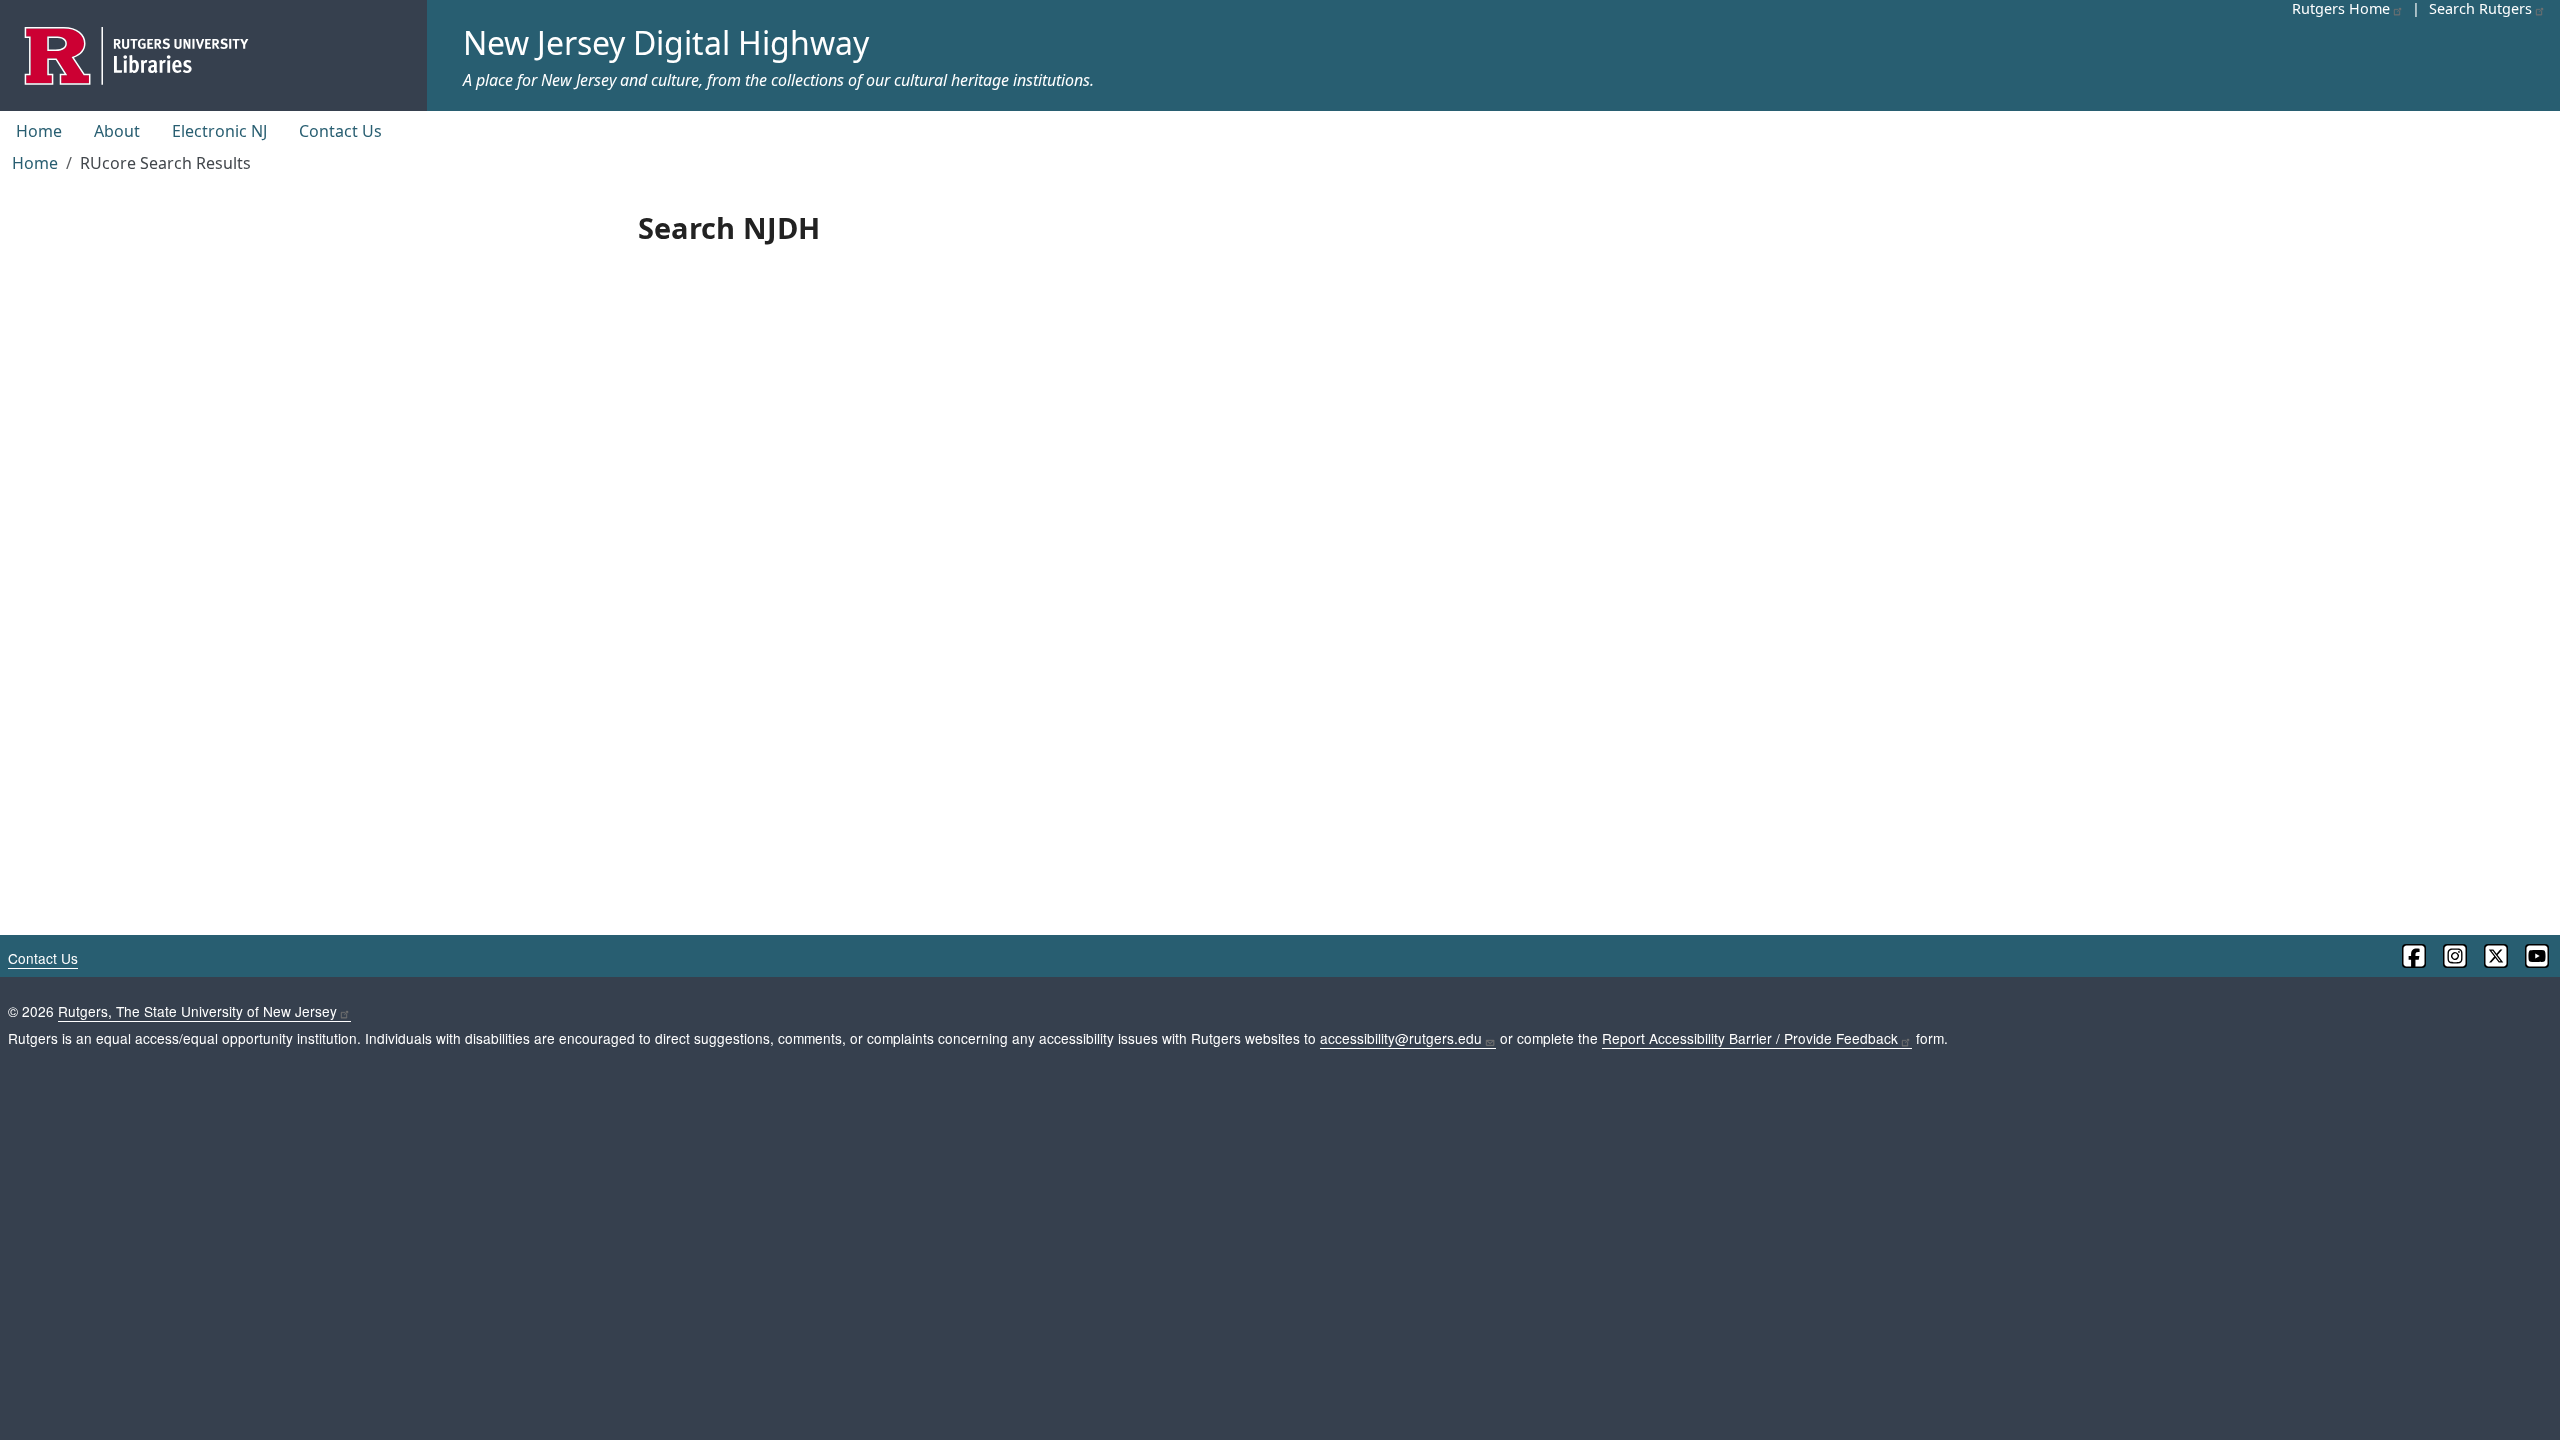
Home (39, 131)
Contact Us (340, 131)
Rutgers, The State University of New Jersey (197, 1011)
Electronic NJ (219, 131)
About (117, 131)
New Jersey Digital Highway (666, 42)
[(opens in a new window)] (2412, 956)
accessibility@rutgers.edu (1401, 1038)
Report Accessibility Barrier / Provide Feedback (1750, 1038)
